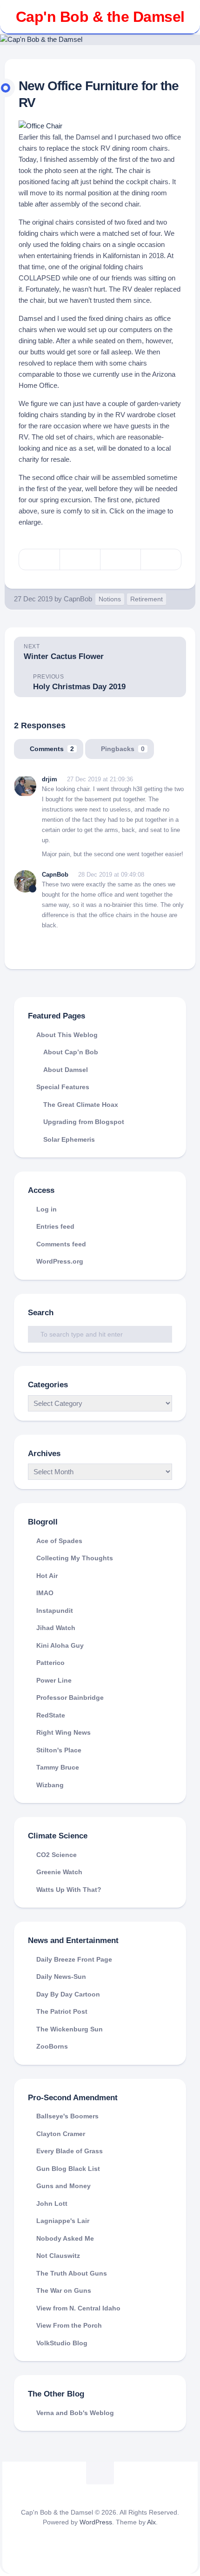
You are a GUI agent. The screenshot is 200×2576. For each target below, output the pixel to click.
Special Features (63, 1087)
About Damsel (66, 1070)
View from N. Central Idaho (78, 2308)
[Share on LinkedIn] (161, 559)
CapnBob (78, 599)
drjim (50, 779)
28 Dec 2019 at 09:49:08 (111, 875)
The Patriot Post (62, 2011)
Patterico (50, 1663)
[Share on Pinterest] (120, 559)
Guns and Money (63, 2186)
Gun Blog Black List (68, 2169)
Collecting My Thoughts (75, 1558)
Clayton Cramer (61, 2134)
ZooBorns (52, 2046)
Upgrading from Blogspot (84, 1122)
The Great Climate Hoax (81, 1105)
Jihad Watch (56, 1628)
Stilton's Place (59, 1750)
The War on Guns (64, 2290)
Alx (151, 2522)
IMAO (45, 1593)
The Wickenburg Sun (70, 2029)
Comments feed (61, 1244)
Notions (110, 599)
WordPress (96, 2522)
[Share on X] (39, 559)
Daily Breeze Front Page (74, 1959)
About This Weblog (67, 1035)
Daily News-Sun (61, 1977)
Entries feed (55, 1226)
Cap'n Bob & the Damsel (100, 17)
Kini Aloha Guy (60, 1645)
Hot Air (47, 1576)
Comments (52, 749)
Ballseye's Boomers (67, 2116)
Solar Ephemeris (69, 1139)
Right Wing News (63, 1732)
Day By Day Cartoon (68, 1994)
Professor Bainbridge (70, 1697)
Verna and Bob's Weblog (75, 2413)
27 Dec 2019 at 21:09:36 (100, 779)
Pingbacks (123, 749)
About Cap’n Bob (71, 1052)
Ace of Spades (59, 1541)
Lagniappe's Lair (63, 2221)
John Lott (52, 2203)
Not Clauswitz (58, 2256)
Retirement (147, 599)
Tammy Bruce (58, 1767)
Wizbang (50, 1785)
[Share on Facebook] (80, 559)
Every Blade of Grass (70, 2151)
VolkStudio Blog (62, 2343)
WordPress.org (60, 1261)
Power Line (54, 1680)
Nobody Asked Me (65, 2238)
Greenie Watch (59, 1872)
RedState (51, 1715)
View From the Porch (69, 2325)
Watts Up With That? (69, 1890)
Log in (47, 1209)
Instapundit (55, 1611)
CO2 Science (57, 1855)
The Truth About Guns (72, 2273)
